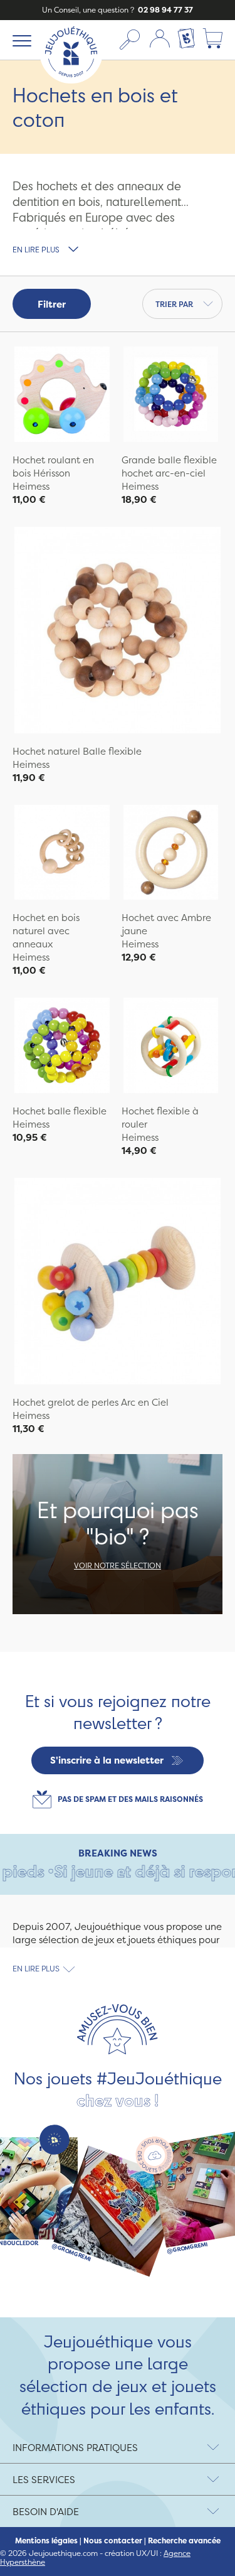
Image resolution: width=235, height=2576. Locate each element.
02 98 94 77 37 (164, 10)
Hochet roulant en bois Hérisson (53, 466)
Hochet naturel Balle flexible (77, 751)
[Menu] (20, 40)
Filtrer (52, 304)
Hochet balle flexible (60, 1111)
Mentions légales (46, 2541)
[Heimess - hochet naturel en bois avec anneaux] (62, 854)
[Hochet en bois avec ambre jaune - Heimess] (171, 854)
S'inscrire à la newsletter (107, 1760)
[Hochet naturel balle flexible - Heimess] (118, 632)
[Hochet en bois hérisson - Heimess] (62, 396)
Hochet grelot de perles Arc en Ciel (91, 1402)
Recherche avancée (184, 2541)
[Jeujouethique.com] (71, 80)
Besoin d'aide (46, 2512)
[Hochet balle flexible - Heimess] (62, 1047)
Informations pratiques (75, 2448)
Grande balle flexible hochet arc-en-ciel (169, 466)
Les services (44, 2480)
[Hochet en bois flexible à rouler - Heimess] (171, 1047)
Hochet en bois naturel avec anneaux (46, 931)
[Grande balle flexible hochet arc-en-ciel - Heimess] (171, 396)
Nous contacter (113, 2541)
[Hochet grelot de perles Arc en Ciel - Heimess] (118, 1283)
